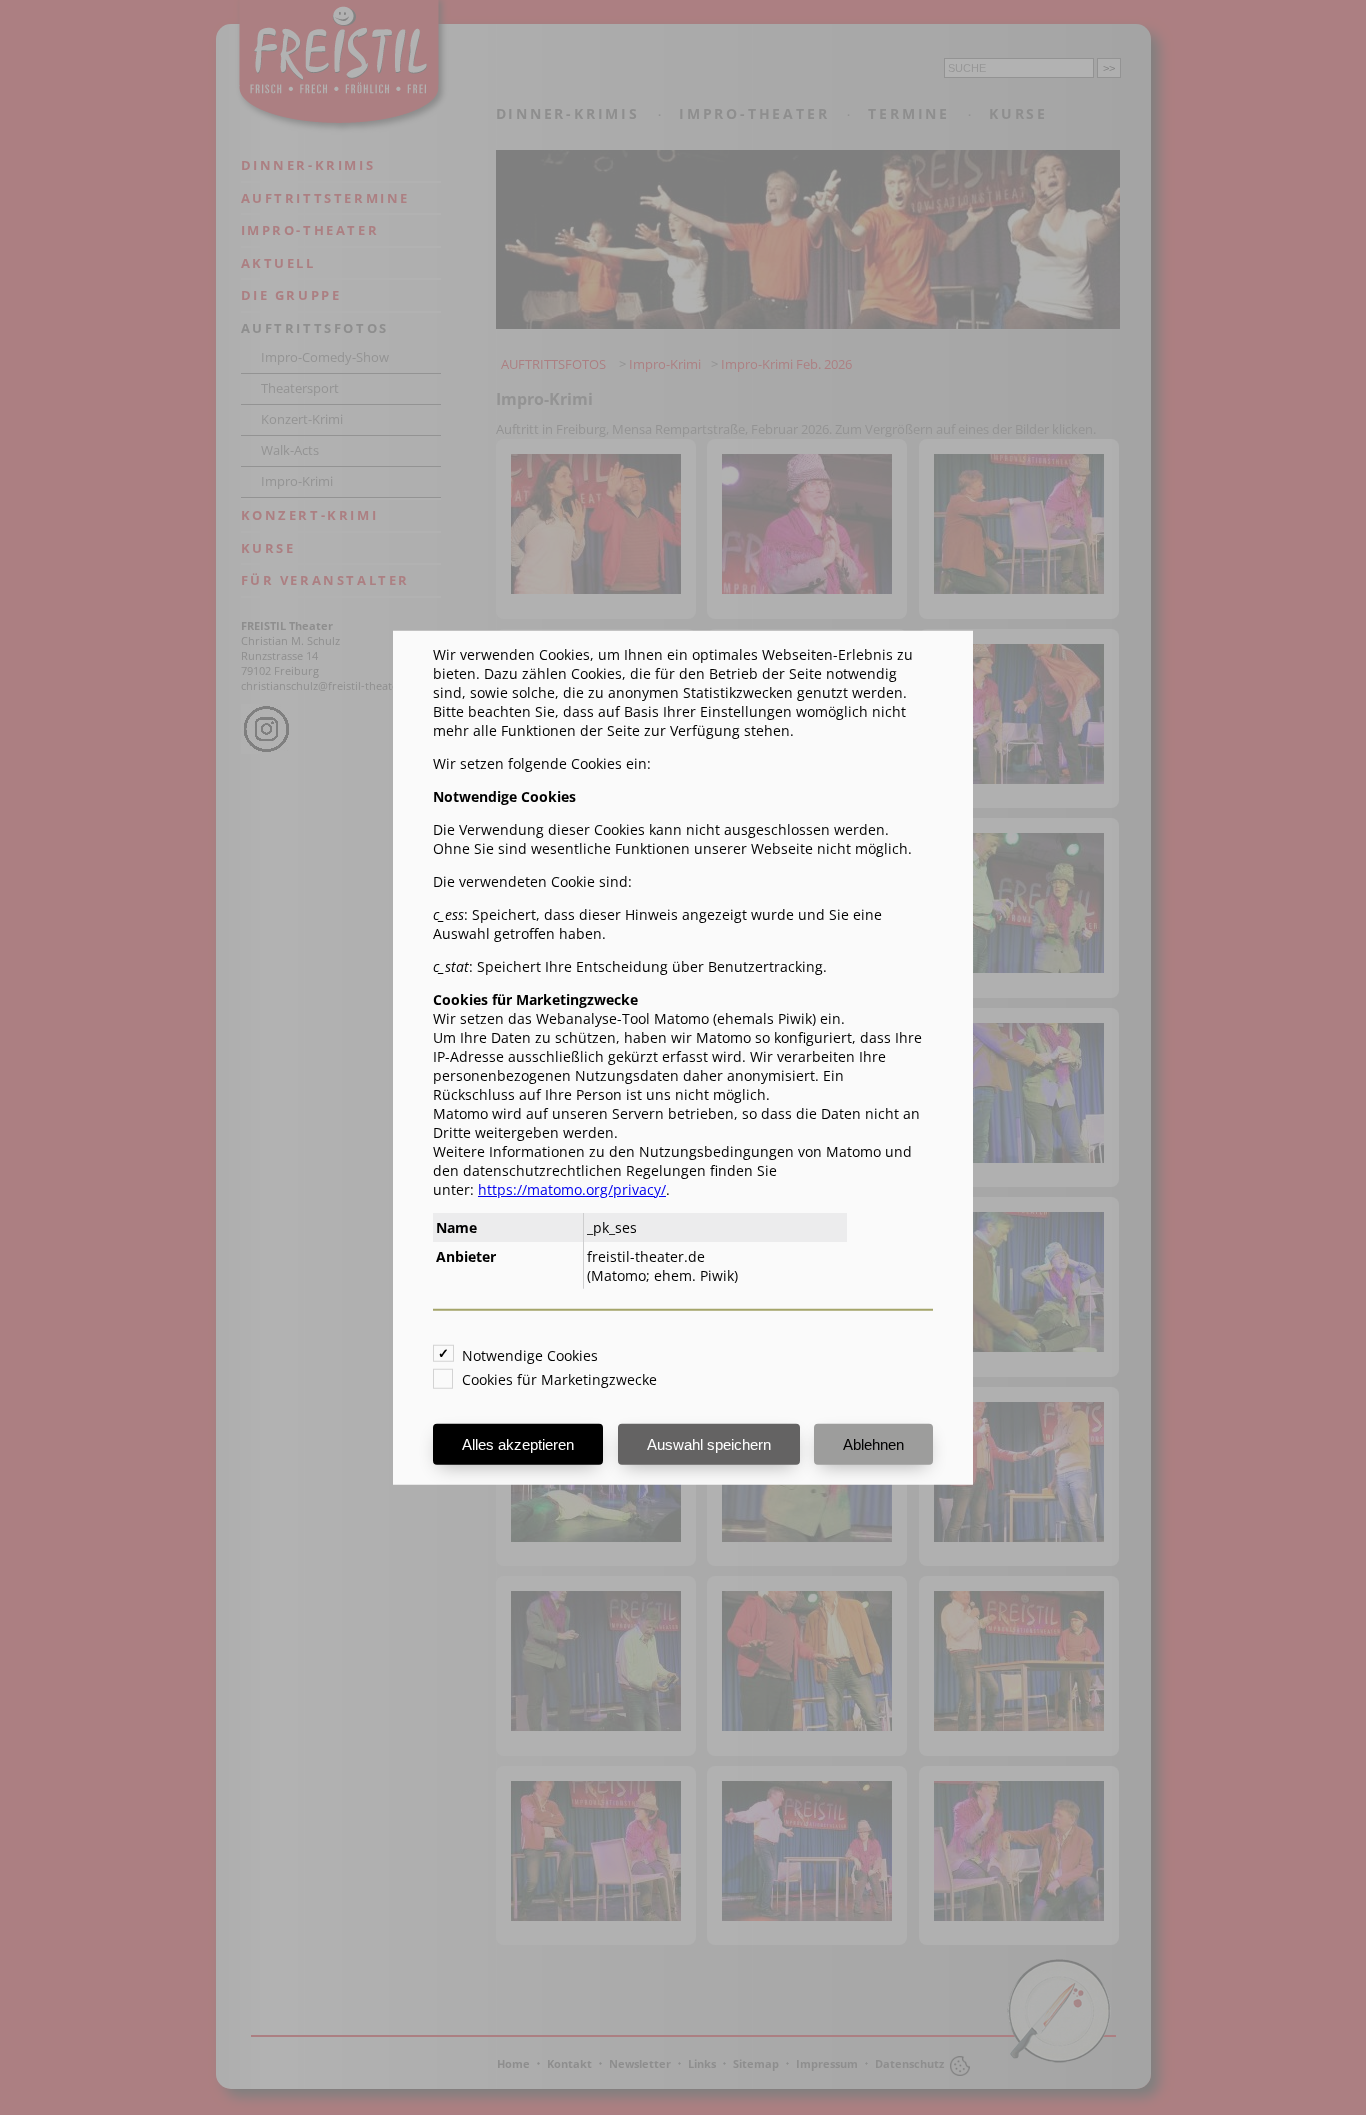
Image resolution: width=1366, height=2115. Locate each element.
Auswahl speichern (709, 1444)
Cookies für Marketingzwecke (559, 1379)
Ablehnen (873, 1444)
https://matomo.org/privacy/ (572, 1188)
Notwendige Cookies (530, 1355)
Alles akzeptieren (518, 1444)
